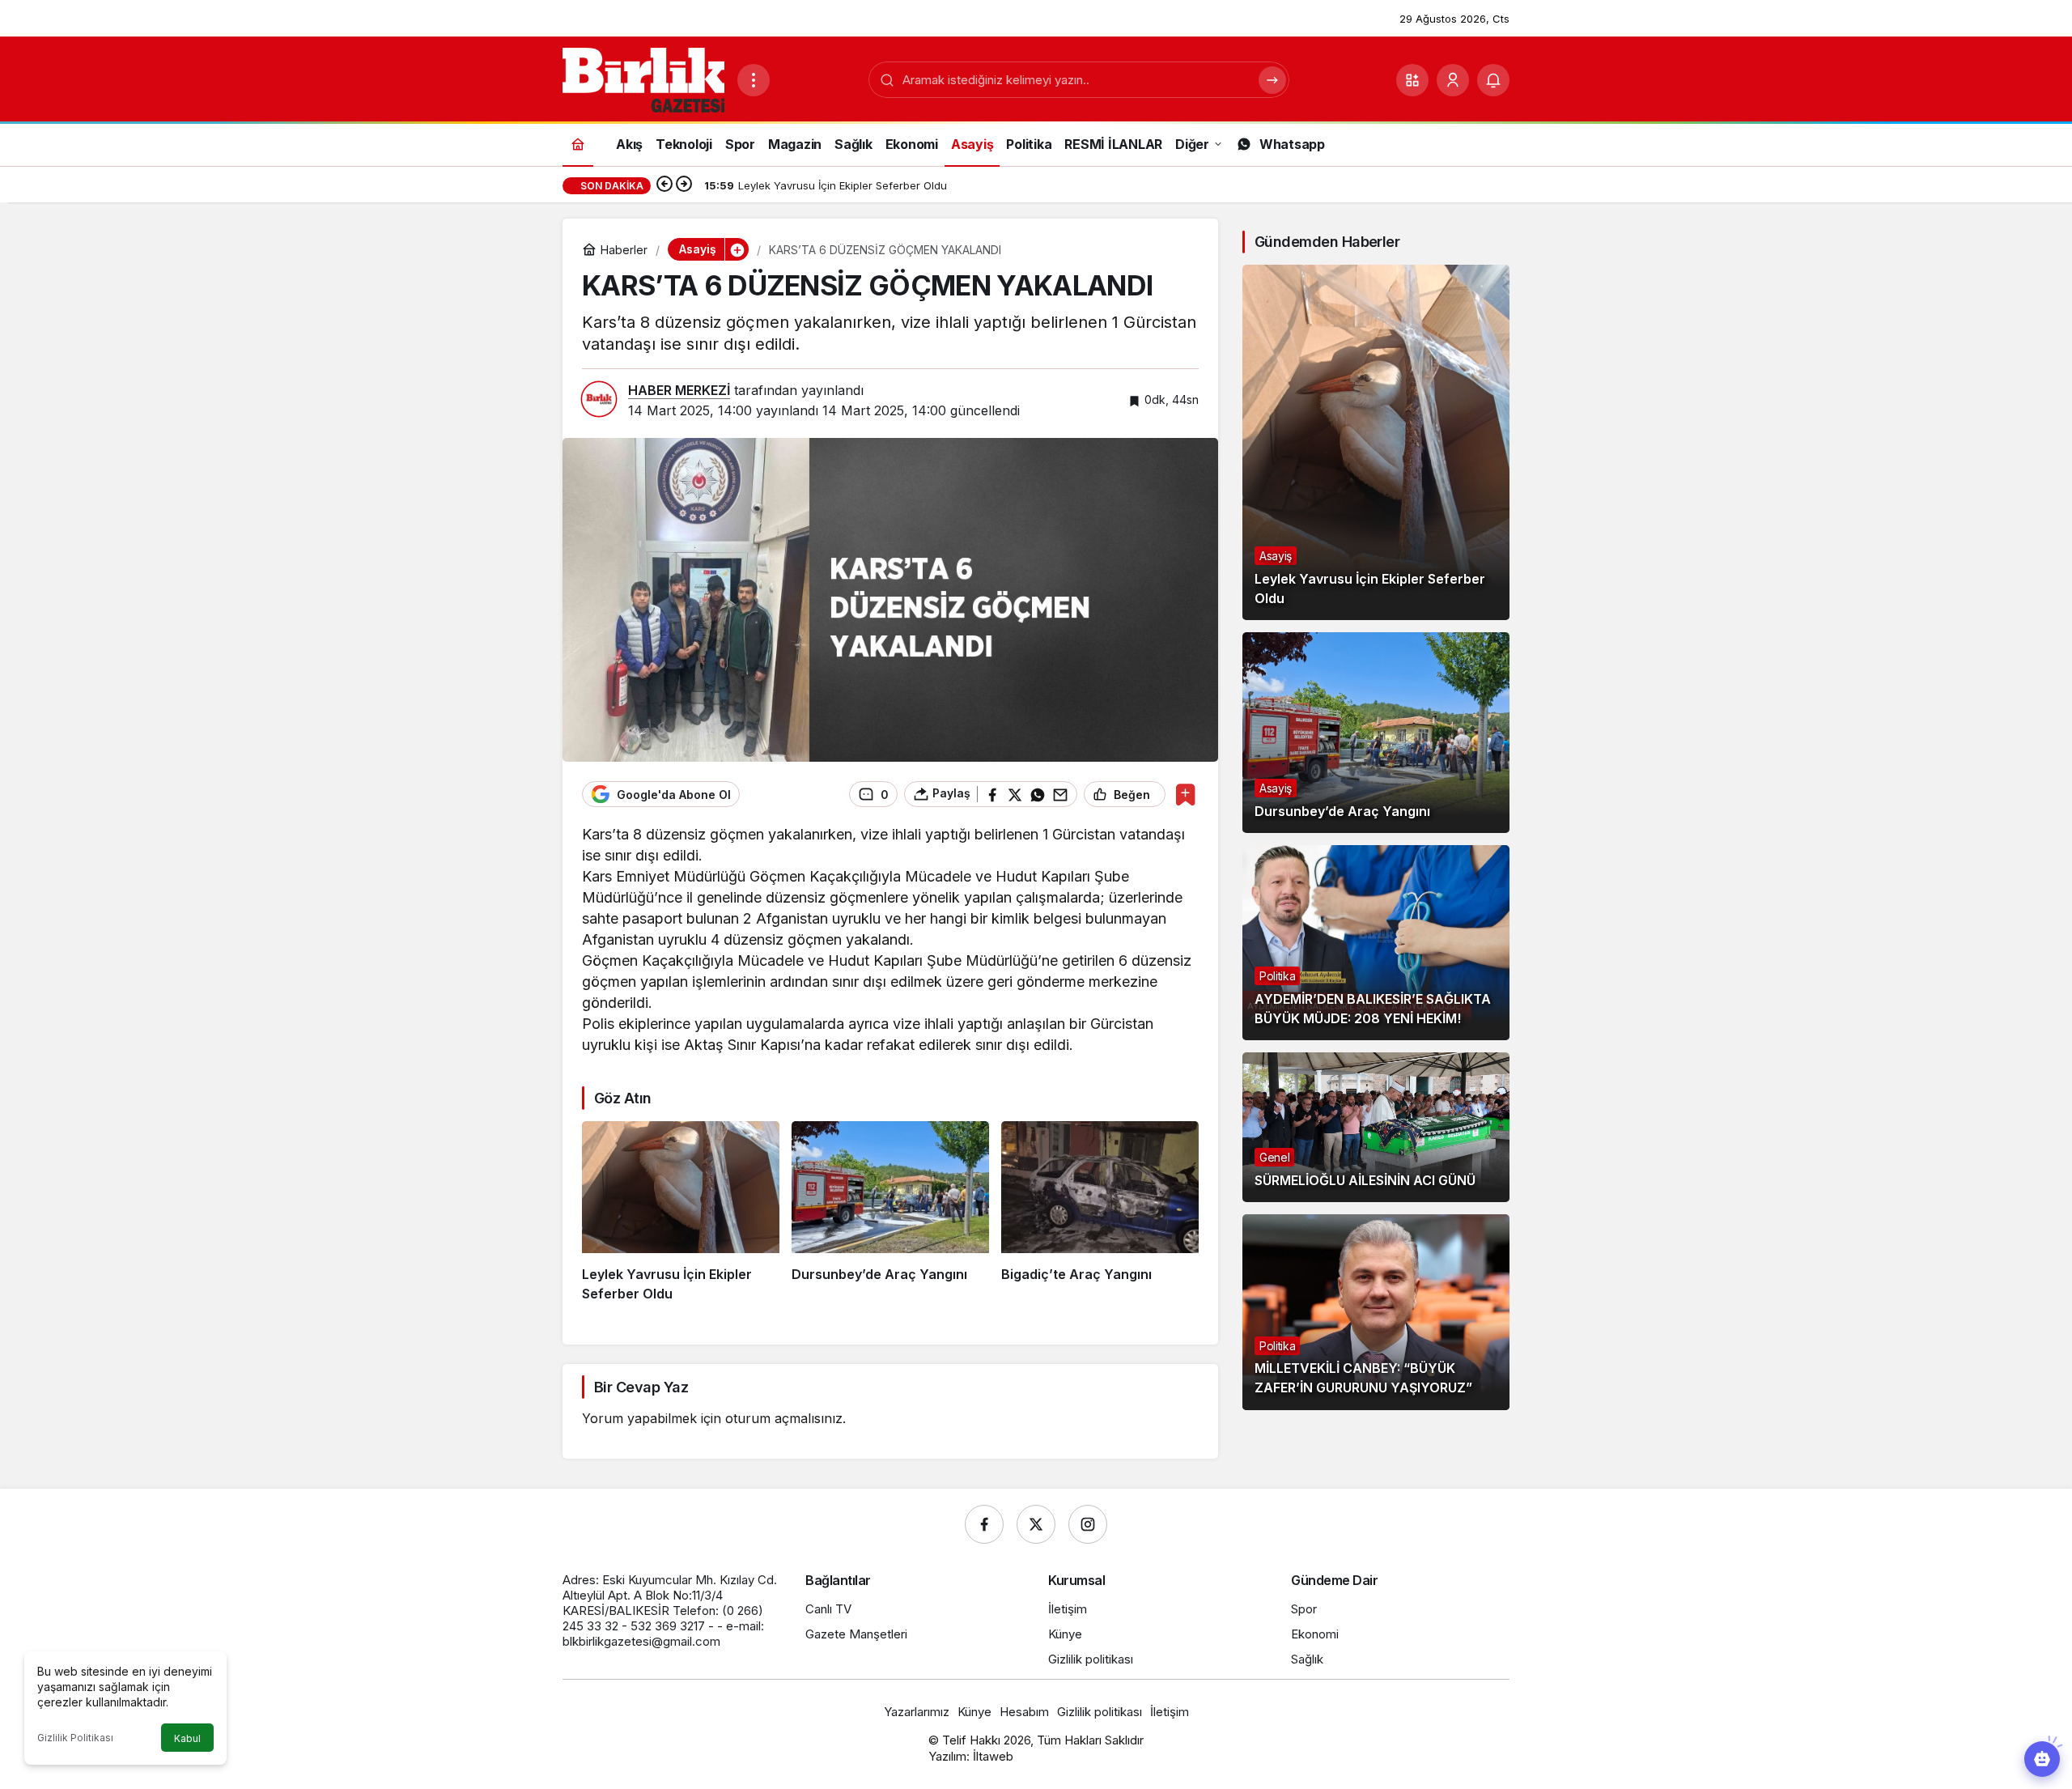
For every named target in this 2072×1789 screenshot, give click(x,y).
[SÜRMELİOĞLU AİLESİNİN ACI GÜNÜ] (1376, 1128)
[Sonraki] (684, 185)
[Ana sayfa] (578, 144)
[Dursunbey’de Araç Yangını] (890, 1213)
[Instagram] (1088, 1524)
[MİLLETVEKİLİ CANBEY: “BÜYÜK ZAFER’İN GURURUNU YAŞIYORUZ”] (1376, 1312)
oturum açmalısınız (784, 1418)
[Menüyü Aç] (754, 80)
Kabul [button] (187, 1738)
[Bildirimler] (1493, 80)
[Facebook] (984, 1524)
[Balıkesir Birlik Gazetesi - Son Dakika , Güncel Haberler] (643, 79)
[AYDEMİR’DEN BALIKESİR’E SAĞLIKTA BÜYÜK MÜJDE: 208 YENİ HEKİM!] (1376, 943)
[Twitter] (1036, 1524)
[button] (1412, 80)
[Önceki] (664, 185)
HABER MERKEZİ (679, 390)
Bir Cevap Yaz (641, 1387)
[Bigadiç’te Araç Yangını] (1100, 1213)
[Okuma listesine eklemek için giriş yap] (1185, 795)
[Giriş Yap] (1453, 80)
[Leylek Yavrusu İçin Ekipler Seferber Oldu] (681, 1213)
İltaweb (993, 1756)
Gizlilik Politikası (75, 1738)
